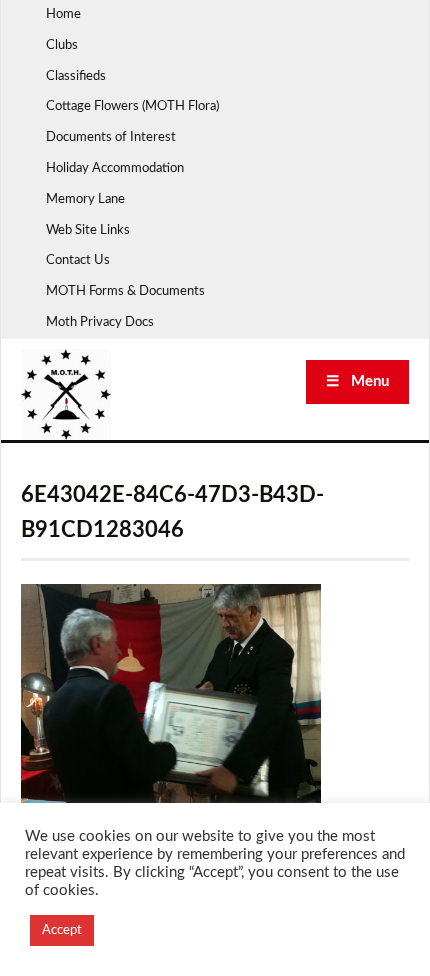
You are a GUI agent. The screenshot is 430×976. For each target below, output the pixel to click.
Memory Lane (85, 199)
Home (63, 14)
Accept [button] (62, 930)
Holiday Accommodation (115, 168)
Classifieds (76, 76)
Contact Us (78, 260)
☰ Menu (357, 381)
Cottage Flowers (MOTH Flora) (132, 106)
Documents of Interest (111, 137)
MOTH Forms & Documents (125, 291)
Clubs (62, 45)
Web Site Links (88, 230)
